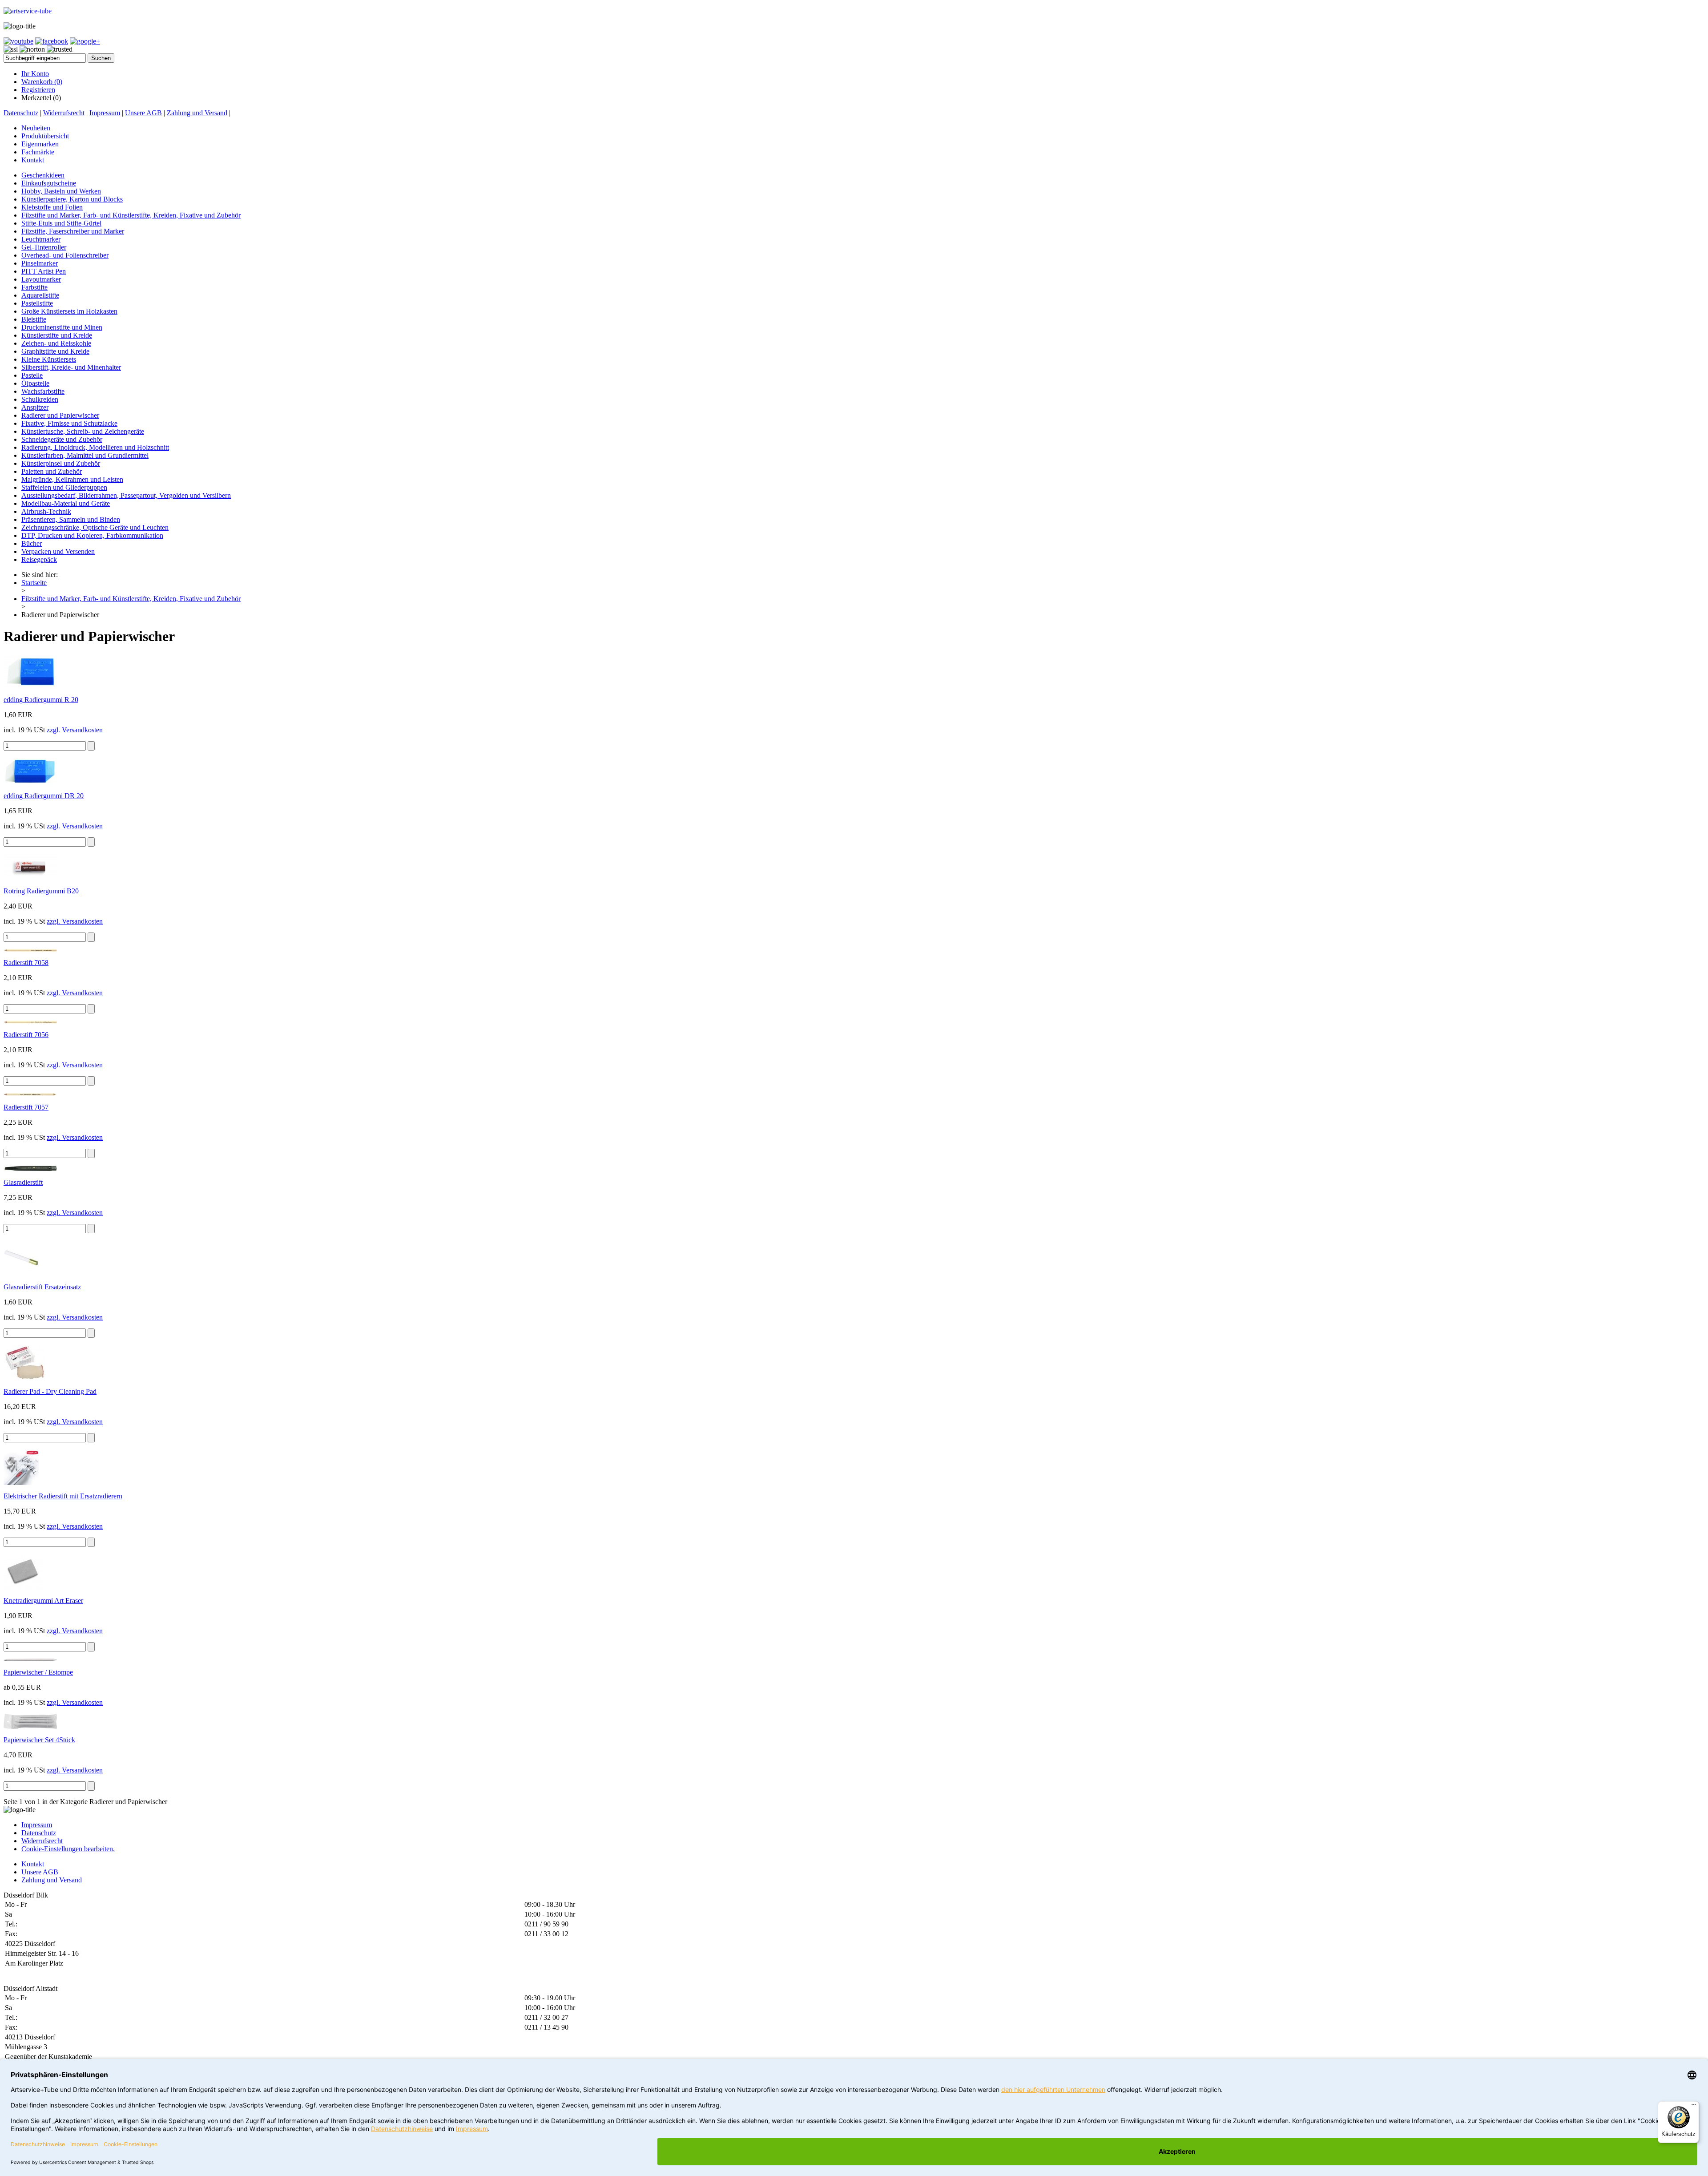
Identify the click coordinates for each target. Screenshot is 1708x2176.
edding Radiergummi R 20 (41, 700)
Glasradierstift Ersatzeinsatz (42, 1287)
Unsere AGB (143, 113)
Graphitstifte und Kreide (55, 351)
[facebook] (52, 41)
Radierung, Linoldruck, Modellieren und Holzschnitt (95, 447)
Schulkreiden (40, 399)
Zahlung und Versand (197, 113)
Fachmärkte (38, 152)
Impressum (105, 113)
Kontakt (33, 160)
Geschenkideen (43, 175)
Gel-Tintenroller (44, 247)
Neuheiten (36, 128)
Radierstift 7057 (26, 1107)
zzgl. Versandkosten (75, 730)
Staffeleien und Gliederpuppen (64, 487)
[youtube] (18, 41)
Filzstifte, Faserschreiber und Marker (73, 231)
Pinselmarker (40, 263)
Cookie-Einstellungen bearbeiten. (68, 1849)
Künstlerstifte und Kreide (57, 335)
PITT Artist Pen (44, 271)
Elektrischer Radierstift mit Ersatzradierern (63, 1496)
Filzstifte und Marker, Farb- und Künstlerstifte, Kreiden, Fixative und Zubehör (131, 215)
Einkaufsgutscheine (49, 183)
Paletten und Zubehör (52, 471)
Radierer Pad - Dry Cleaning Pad (50, 1391)
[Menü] (1694, 2107)
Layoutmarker (41, 279)
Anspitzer (35, 407)
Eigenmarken (40, 144)
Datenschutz (21, 113)
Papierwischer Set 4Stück (39, 1740)
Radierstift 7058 (26, 963)
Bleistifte (34, 319)
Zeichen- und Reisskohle (56, 343)
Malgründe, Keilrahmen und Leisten (72, 479)
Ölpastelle (35, 383)
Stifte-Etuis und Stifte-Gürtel (61, 223)
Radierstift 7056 (26, 1035)
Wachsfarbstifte (43, 391)
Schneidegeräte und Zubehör (62, 439)
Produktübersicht (45, 136)
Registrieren (38, 90)
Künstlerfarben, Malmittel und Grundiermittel (85, 455)
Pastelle (32, 375)
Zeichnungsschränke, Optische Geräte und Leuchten (95, 527)
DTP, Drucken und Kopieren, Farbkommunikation (92, 535)
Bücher (32, 543)
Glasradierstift (23, 1182)
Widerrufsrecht (64, 113)
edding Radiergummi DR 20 (44, 796)
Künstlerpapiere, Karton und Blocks (72, 199)
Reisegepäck (39, 559)
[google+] (85, 41)
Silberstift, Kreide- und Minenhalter (71, 367)
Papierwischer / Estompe (38, 1672)
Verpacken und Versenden (58, 551)
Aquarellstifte (40, 295)
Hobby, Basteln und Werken (61, 191)
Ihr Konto (35, 74)
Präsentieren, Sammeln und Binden (71, 519)
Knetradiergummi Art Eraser (43, 1601)
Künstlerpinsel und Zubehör (61, 463)
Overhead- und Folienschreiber (65, 255)
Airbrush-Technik (46, 511)
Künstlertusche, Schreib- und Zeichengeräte (83, 431)
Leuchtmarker (41, 239)
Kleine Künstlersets (49, 359)
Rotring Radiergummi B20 (41, 891)
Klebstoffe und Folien (52, 207)
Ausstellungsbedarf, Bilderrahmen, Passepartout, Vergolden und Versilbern (126, 495)
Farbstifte (34, 287)
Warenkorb (42, 82)
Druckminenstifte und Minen (62, 327)
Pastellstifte (37, 303)
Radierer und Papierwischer (60, 415)
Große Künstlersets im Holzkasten (69, 311)
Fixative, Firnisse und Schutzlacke (69, 423)
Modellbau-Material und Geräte (66, 503)
